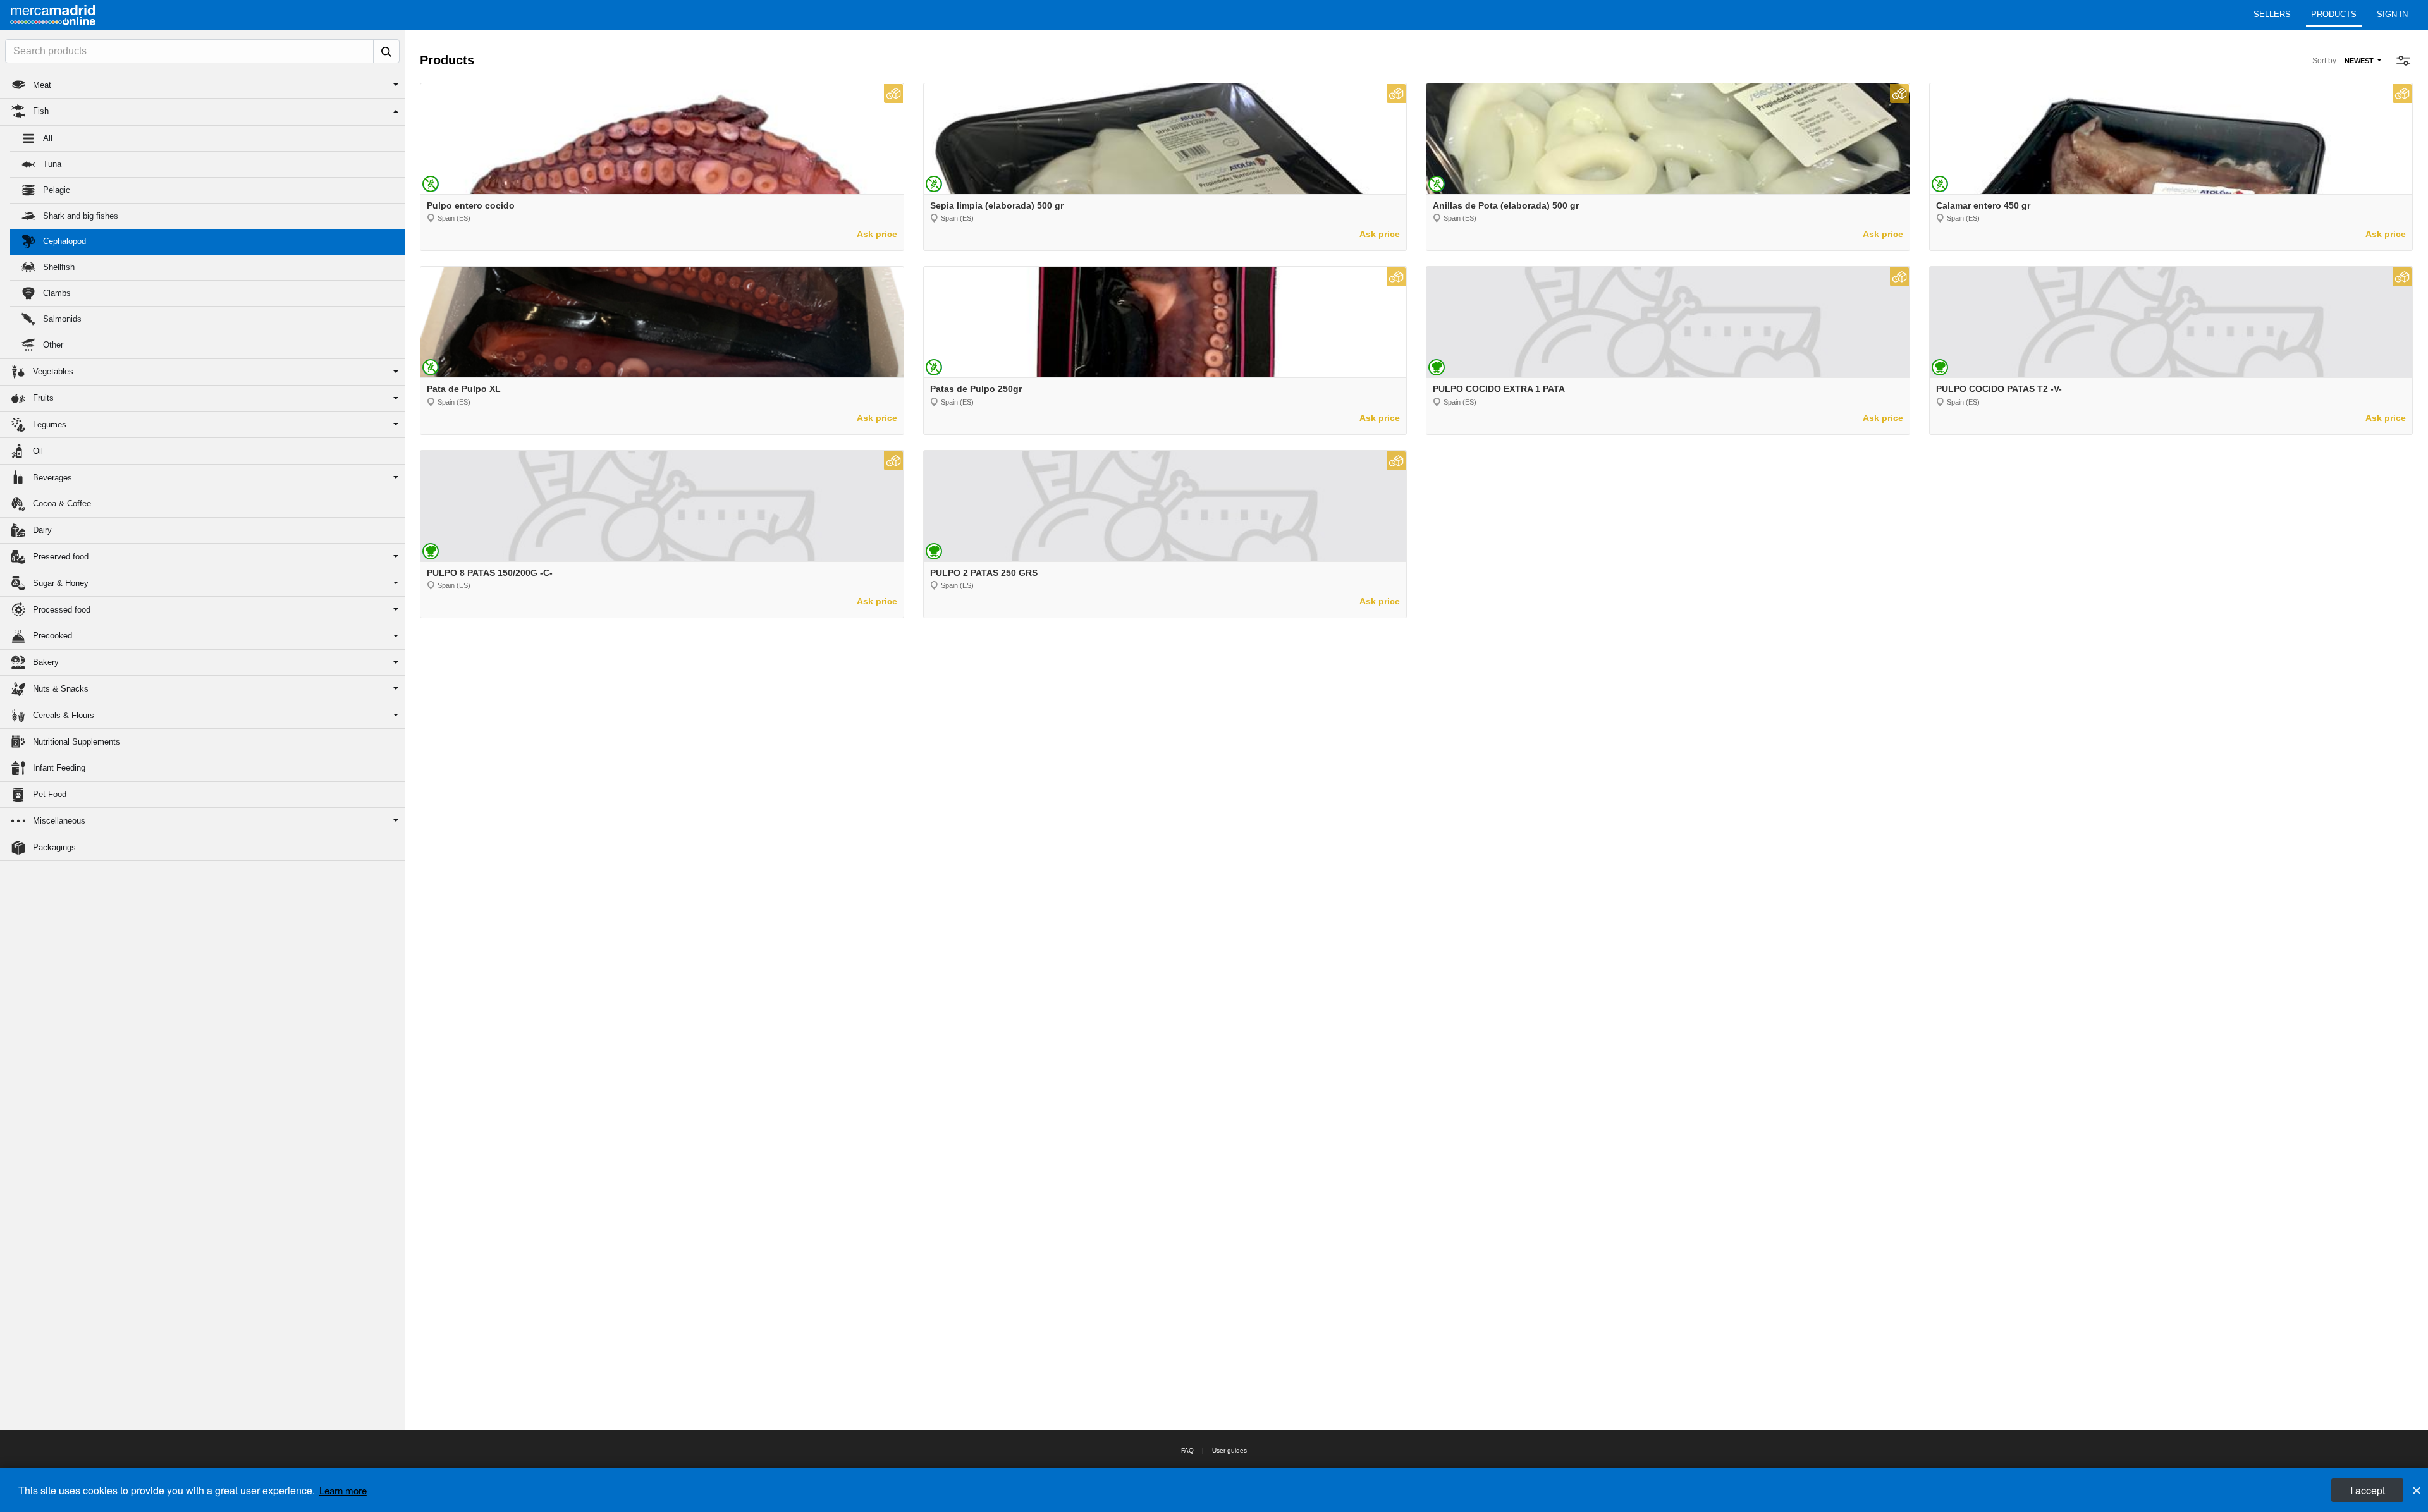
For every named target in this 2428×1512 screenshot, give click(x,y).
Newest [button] (2360, 61)
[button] (202, 85)
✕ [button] (2417, 1490)
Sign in (2392, 14)
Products (2334, 14)
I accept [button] (2368, 1490)
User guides (1229, 1450)
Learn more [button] (343, 1490)
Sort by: (2325, 61)
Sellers (2272, 14)
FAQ (1187, 1450)
